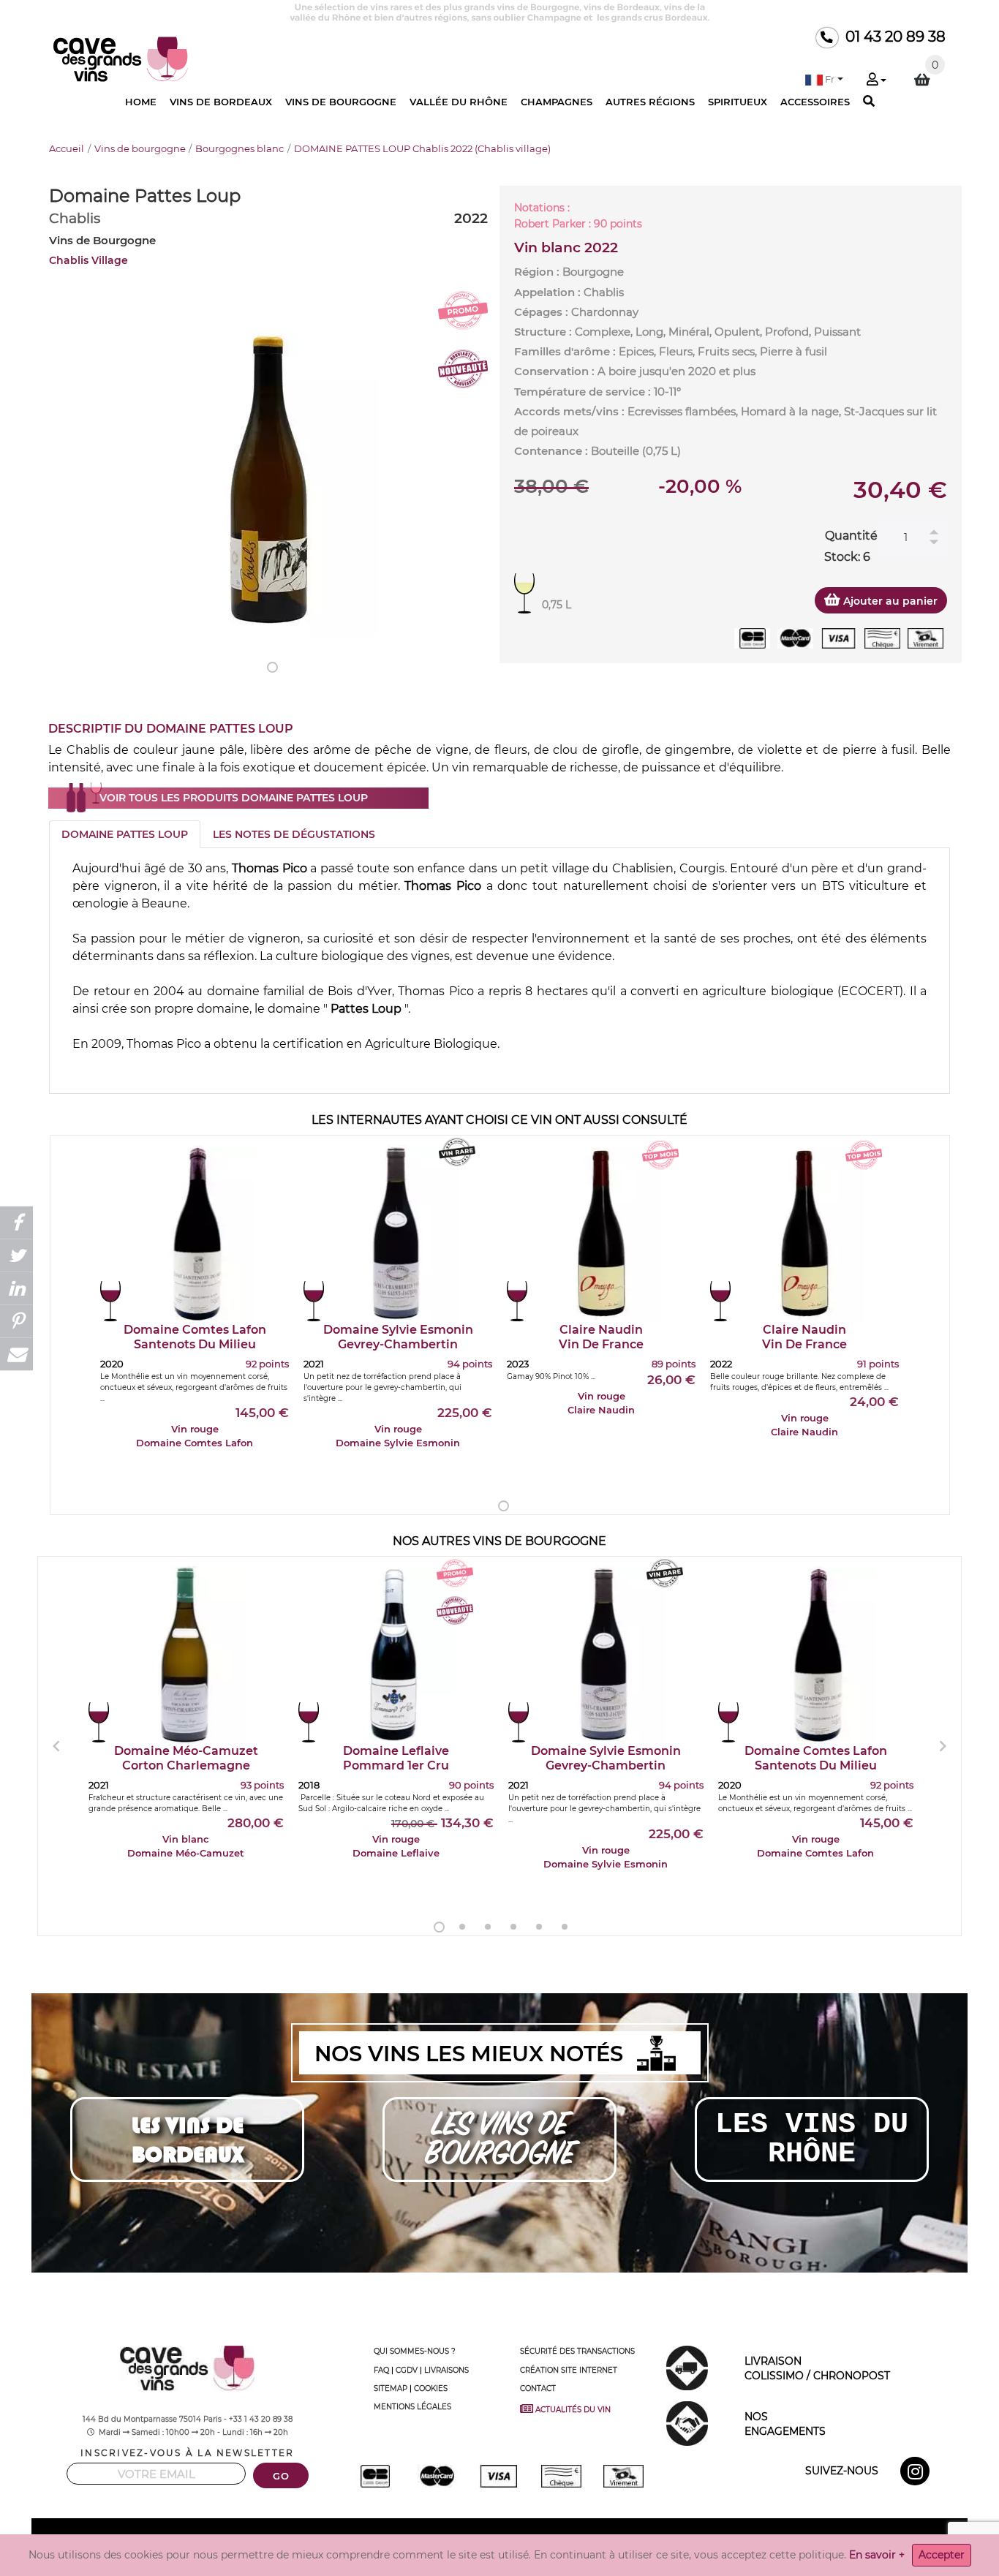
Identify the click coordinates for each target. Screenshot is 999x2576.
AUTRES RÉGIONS (650, 102)
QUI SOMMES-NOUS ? (415, 2351)
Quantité (851, 536)
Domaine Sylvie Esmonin (398, 1337)
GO (281, 2476)
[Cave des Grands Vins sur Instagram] (917, 2474)
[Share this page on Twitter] (16, 1255)
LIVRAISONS (446, 2370)
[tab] (125, 834)
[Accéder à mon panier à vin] (922, 80)
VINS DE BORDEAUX (221, 102)
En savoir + (877, 2555)
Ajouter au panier (889, 601)
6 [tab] (565, 1927)
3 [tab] (488, 1927)
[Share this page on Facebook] (16, 1222)
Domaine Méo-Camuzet (186, 1758)
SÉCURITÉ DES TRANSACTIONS (577, 2351)
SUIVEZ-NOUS (842, 2471)
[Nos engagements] (687, 2423)
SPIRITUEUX (738, 102)
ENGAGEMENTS (785, 2424)
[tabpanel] (268, 473)
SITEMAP (391, 2388)
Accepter (942, 2555)
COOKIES (431, 2388)
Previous (56, 1746)
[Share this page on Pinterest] (16, 1321)
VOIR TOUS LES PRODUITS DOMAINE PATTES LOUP (234, 798)
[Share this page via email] (16, 1354)
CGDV (407, 2370)
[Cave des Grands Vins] (121, 58)
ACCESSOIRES (815, 102)
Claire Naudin (601, 1337)
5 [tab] (539, 1927)
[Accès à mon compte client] (876, 80)
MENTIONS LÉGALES (412, 2407)
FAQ (381, 2370)
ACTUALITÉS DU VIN (576, 2409)
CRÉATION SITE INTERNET (569, 2370)
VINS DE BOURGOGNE (341, 102)
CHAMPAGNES (557, 102)
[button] (824, 79)
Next (943, 1746)
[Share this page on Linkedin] (16, 1288)
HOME (141, 102)
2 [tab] (462, 1927)
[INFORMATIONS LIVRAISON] (687, 2368)
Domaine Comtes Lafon (195, 1337)
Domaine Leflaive (396, 1758)
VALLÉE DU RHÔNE (459, 102)
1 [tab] (272, 667)
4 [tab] (513, 1927)
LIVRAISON (817, 2368)
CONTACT (538, 2388)
